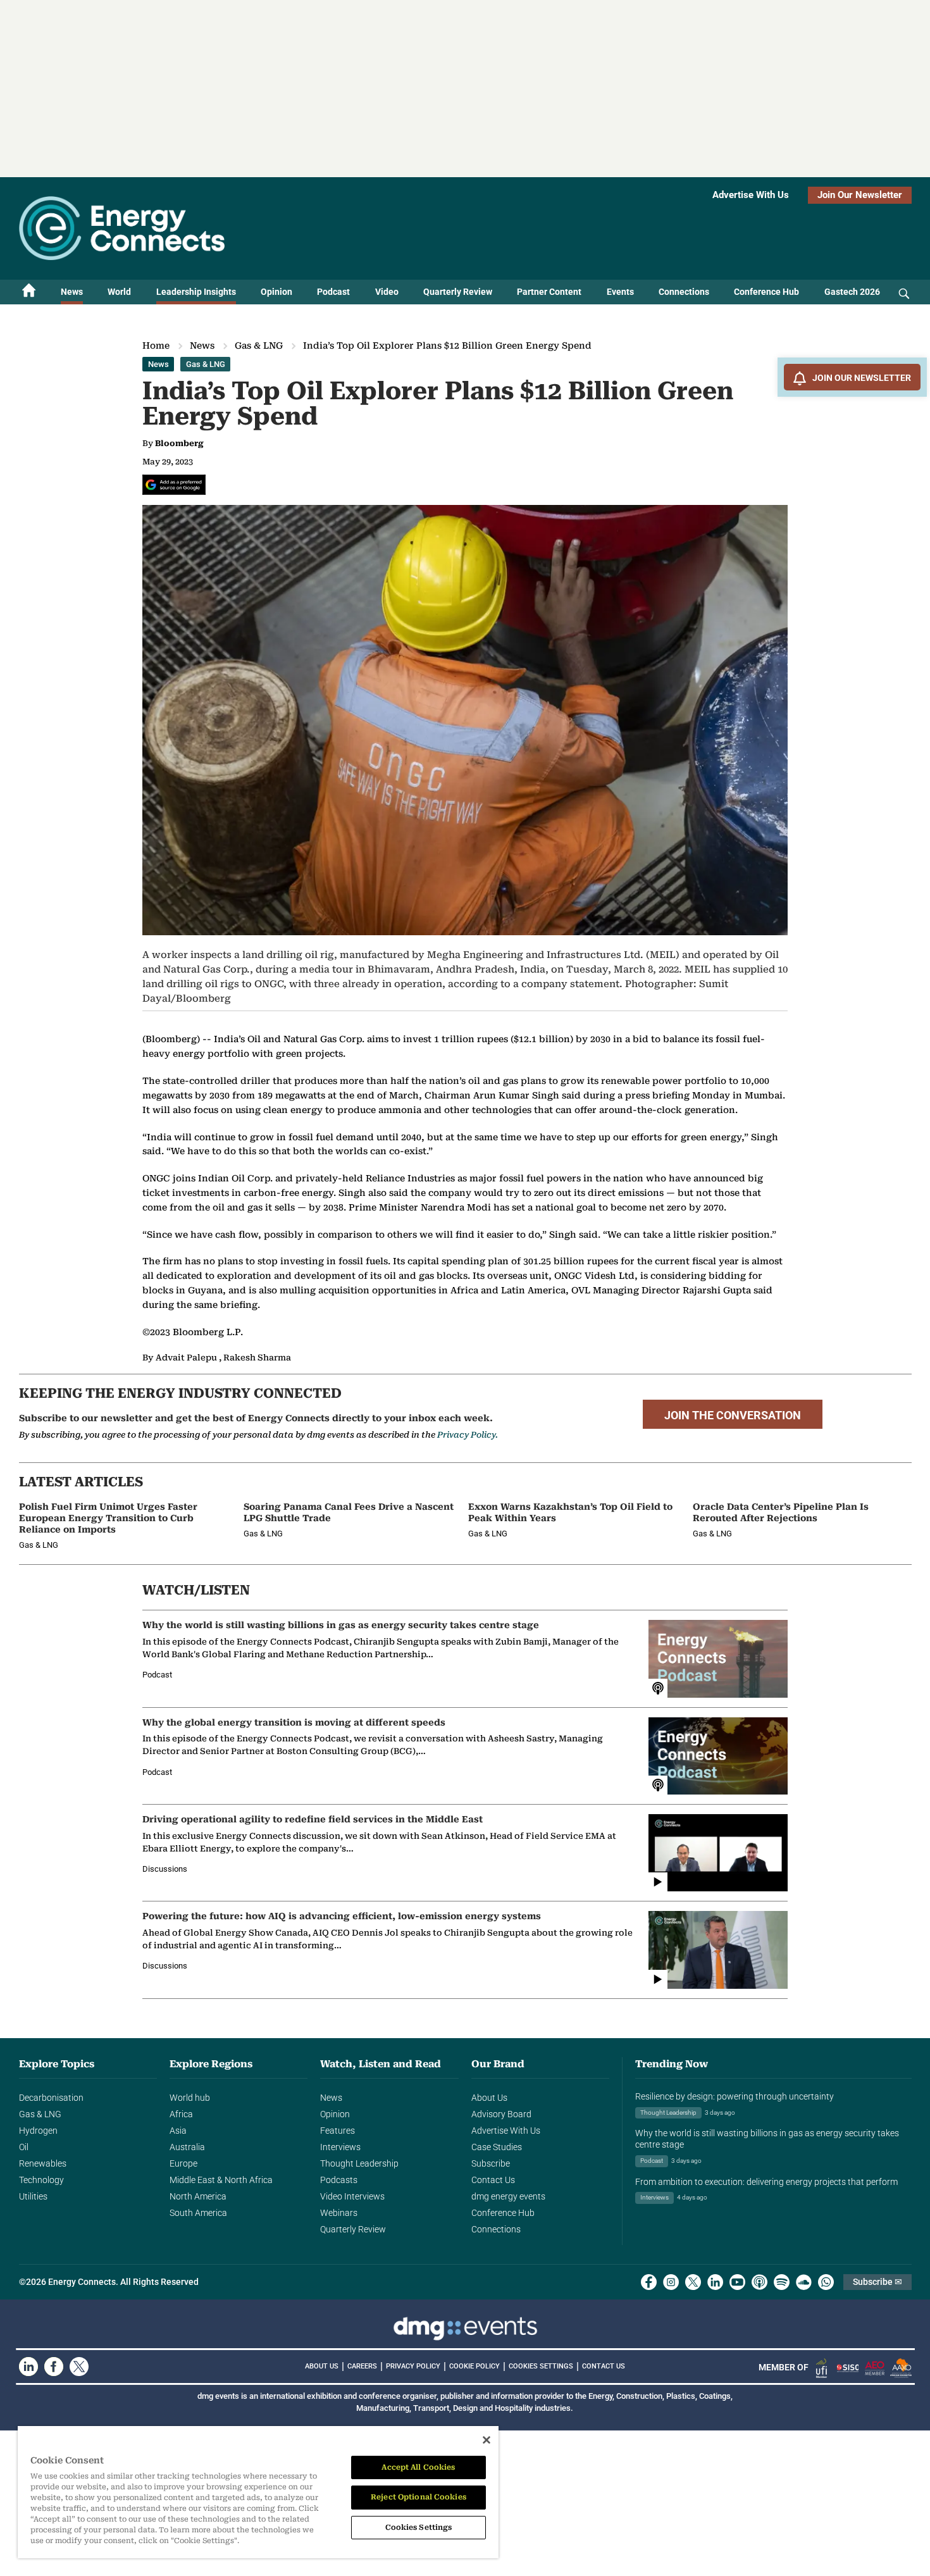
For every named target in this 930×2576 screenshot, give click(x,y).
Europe (183, 2163)
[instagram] (671, 2282)
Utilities (33, 2196)
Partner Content (549, 292)
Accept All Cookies (418, 2467)
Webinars (339, 2213)
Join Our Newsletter (860, 195)
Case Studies (497, 2147)
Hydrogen (38, 2131)
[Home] (29, 292)
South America (198, 2213)
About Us (489, 2098)
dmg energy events (508, 2196)
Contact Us (493, 2180)
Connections (684, 292)
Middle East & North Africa (221, 2180)
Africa (181, 2114)
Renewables (43, 2163)
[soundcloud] (804, 2282)
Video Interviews (352, 2196)
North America (198, 2196)
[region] (258, 2492)
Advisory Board (501, 2114)
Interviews (340, 2147)
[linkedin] (715, 2282)
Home (156, 345)
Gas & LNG (259, 345)
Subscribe (491, 2163)
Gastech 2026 (852, 292)
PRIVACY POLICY (413, 2366)
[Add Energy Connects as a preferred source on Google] (174, 485)
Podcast (333, 292)
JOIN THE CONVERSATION (733, 1416)
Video (387, 292)
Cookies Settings (541, 2367)
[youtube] (737, 2282)
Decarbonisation (51, 2098)
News (72, 292)
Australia (187, 2147)
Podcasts (339, 2180)
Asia (178, 2131)
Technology (41, 2180)
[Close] (487, 2440)
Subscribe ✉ (877, 2282)
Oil (24, 2147)
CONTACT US (604, 2366)
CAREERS (362, 2366)
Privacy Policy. (468, 1435)
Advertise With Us (751, 195)
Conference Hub (766, 292)
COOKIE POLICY (474, 2366)
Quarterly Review (458, 292)
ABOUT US (322, 2366)
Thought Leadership (359, 2163)
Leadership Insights (196, 292)
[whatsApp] (826, 2282)
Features (338, 2131)
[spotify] (782, 2282)
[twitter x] (693, 2282)
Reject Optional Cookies (418, 2497)
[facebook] (649, 2282)
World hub (190, 2098)
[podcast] (759, 2282)
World (119, 292)
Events (620, 292)
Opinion (276, 292)
